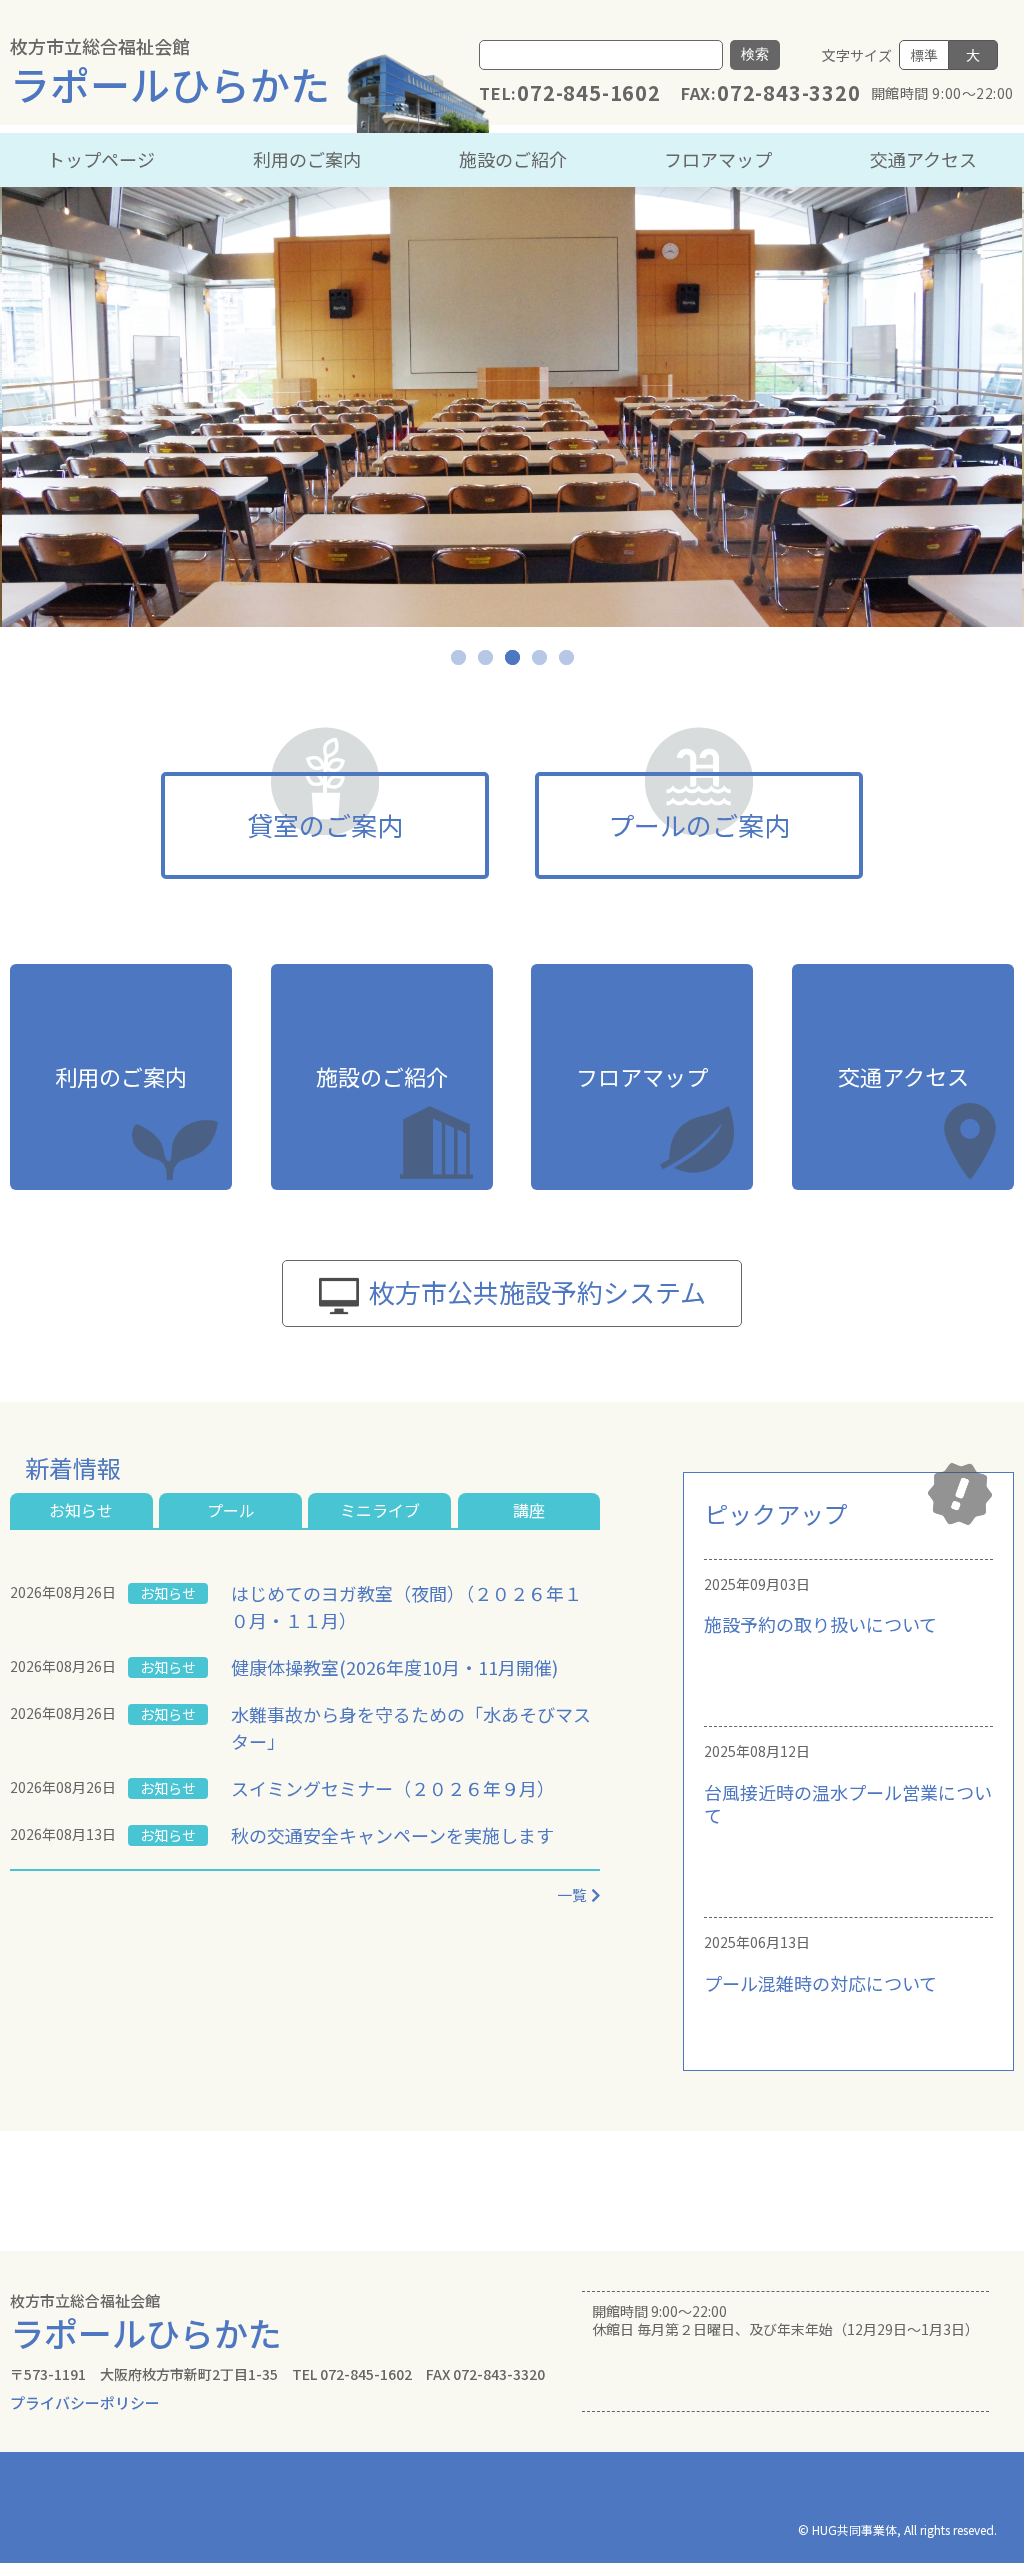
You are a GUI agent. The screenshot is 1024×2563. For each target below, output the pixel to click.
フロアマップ (718, 159)
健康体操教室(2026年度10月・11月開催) (394, 1667)
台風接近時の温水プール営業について (848, 1803)
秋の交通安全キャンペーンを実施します (392, 1835)
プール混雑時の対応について (820, 1983)
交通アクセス (923, 159)
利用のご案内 (307, 159)
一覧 (572, 1894)
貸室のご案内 (325, 824)
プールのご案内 (699, 824)
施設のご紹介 (513, 159)
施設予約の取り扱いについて (820, 1624)
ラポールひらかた (170, 73)
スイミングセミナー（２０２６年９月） (393, 1788)
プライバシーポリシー (85, 2402)
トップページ (101, 159)
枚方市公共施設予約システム (537, 1291)
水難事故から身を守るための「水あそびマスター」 (411, 1727)
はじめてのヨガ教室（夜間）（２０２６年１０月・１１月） (406, 1606)
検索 (755, 54)
